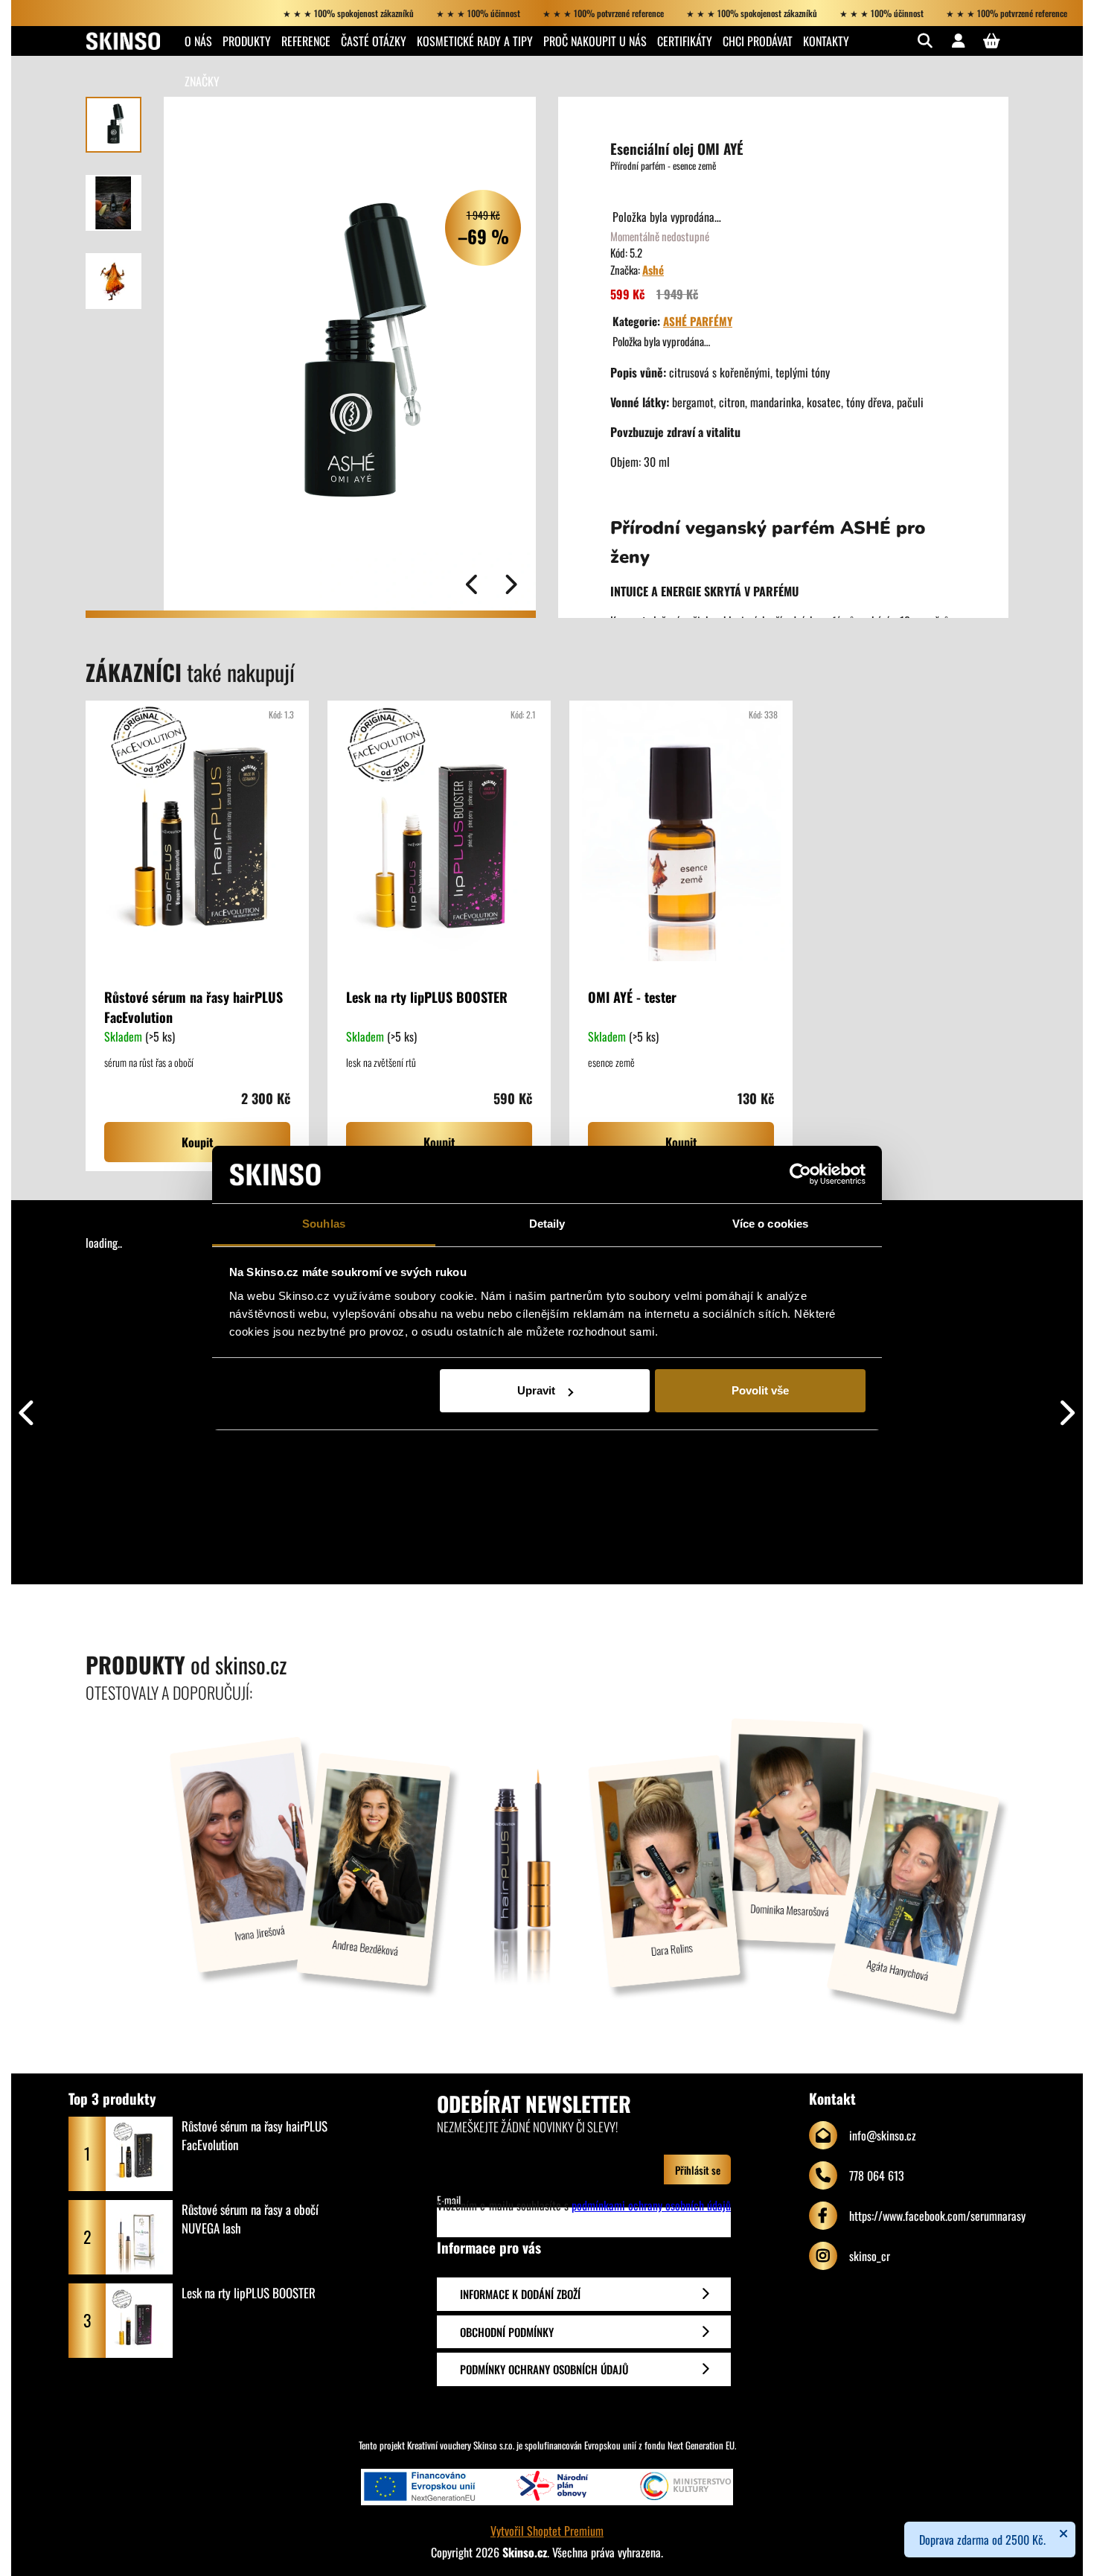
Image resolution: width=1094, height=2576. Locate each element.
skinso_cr (870, 2256)
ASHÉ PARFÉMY (698, 321)
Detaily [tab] (547, 1224)
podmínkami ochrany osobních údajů (651, 2205)
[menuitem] (198, 41)
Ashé (653, 270)
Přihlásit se (698, 2170)
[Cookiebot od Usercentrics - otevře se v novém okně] (800, 1175)
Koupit (198, 1142)
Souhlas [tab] (324, 1224)
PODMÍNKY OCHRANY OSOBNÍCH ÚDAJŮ (544, 2369)
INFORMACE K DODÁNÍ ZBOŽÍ (520, 2294)
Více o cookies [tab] (770, 1224)
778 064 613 (877, 2175)
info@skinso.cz (883, 2135)
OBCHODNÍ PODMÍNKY (507, 2332)
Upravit (536, 1390)
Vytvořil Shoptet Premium (547, 2531)
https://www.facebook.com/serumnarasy (937, 2216)
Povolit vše (760, 1390)
